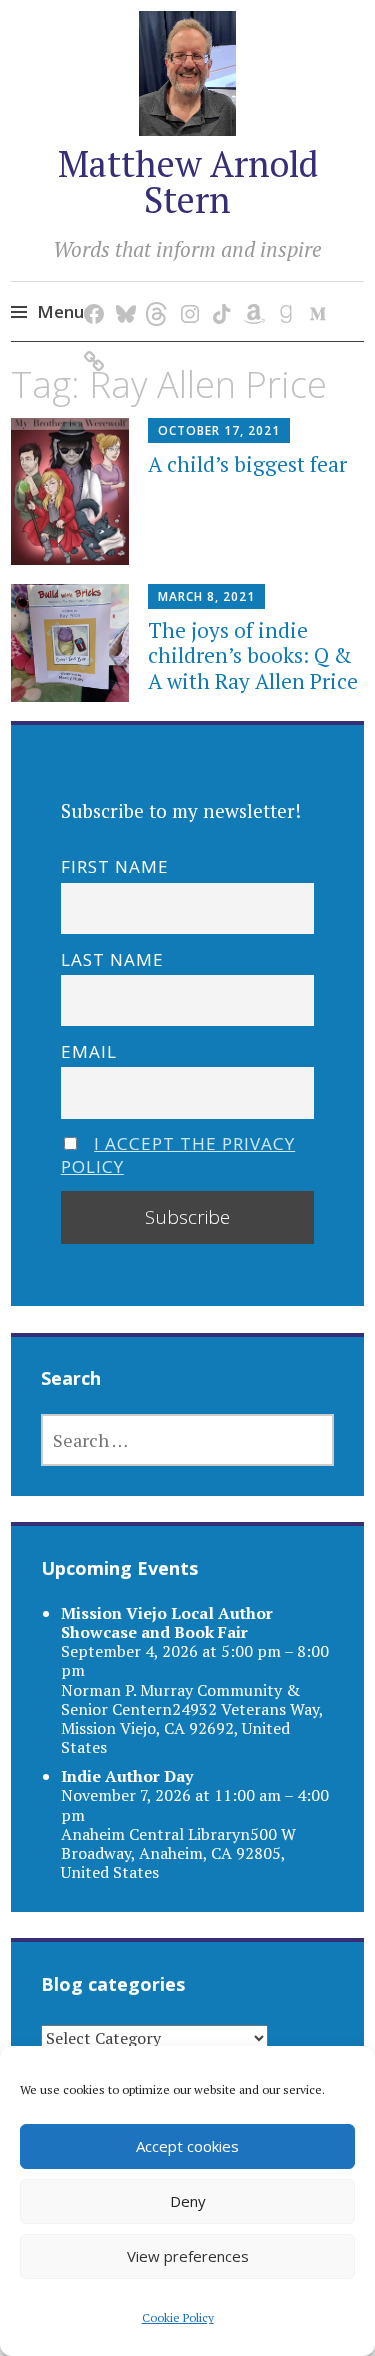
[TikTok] (218, 293)
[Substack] (90, 340)
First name (115, 866)
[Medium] (314, 293)
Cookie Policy (178, 2317)
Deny (188, 2201)
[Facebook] (90, 293)
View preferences (188, 2256)
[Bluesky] (122, 293)
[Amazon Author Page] (250, 293)
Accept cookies (187, 2146)
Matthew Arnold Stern (188, 181)
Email (89, 1051)
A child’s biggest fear (247, 464)
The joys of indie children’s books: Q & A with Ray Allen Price (253, 655)
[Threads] (154, 293)
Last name (112, 959)
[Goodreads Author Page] (282, 293)
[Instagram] (186, 293)
